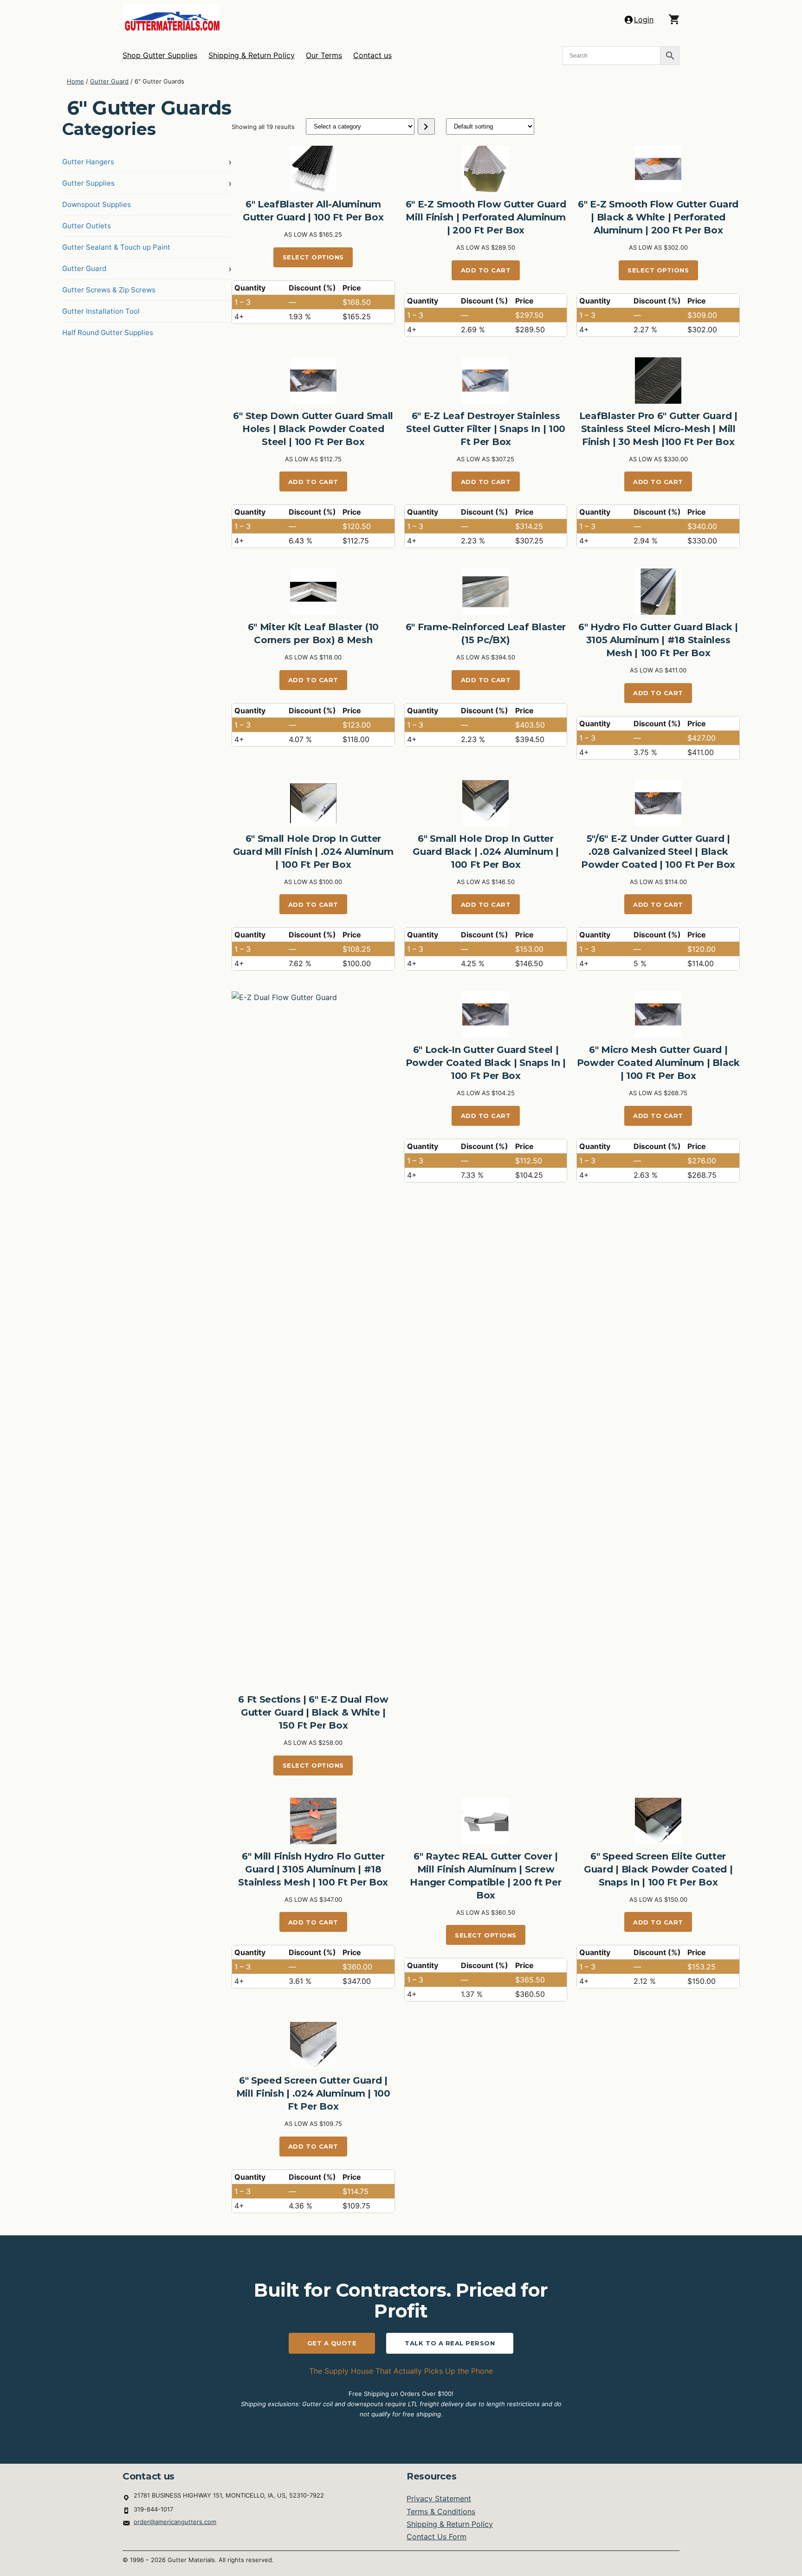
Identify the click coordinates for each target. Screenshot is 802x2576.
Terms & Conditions (441, 2511)
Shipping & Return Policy (252, 55)
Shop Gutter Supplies (160, 55)
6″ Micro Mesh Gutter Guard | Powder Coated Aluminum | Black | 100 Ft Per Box (658, 1063)
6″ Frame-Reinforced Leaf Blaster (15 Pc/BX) (486, 633)
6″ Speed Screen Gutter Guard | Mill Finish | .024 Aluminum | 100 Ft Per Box (313, 2093)
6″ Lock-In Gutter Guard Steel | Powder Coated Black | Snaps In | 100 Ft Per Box (486, 1063)
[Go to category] (426, 126)
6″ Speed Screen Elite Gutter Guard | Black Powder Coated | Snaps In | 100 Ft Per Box (658, 1869)
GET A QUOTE (332, 2343)
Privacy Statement (439, 2499)
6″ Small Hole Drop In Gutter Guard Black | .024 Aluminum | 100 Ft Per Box (485, 852)
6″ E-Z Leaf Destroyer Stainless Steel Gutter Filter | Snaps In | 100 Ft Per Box (486, 429)
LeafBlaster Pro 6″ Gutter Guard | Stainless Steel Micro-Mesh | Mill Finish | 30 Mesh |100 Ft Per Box (658, 429)
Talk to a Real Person (450, 2343)
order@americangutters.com (175, 2522)
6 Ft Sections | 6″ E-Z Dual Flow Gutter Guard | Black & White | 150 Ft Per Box (313, 1712)
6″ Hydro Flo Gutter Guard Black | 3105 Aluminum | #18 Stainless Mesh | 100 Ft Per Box (658, 640)
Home (75, 81)
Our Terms (324, 55)
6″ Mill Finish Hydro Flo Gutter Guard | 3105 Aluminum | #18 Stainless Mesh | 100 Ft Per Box (313, 1869)
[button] (674, 19)
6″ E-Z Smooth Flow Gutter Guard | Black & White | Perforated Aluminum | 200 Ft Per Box (658, 217)
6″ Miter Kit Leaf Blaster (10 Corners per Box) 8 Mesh (313, 633)
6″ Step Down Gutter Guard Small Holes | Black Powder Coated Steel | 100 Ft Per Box (313, 429)
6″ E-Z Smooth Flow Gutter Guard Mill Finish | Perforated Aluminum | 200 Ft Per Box (486, 217)
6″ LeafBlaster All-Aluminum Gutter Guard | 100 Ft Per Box (313, 211)
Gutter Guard (109, 81)
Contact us (372, 55)
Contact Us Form (437, 2537)
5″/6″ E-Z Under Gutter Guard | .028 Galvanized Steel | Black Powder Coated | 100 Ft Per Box (658, 852)
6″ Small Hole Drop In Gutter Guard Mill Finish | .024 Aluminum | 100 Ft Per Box (313, 852)
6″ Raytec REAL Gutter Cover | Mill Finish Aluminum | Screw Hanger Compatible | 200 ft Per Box (485, 1876)
